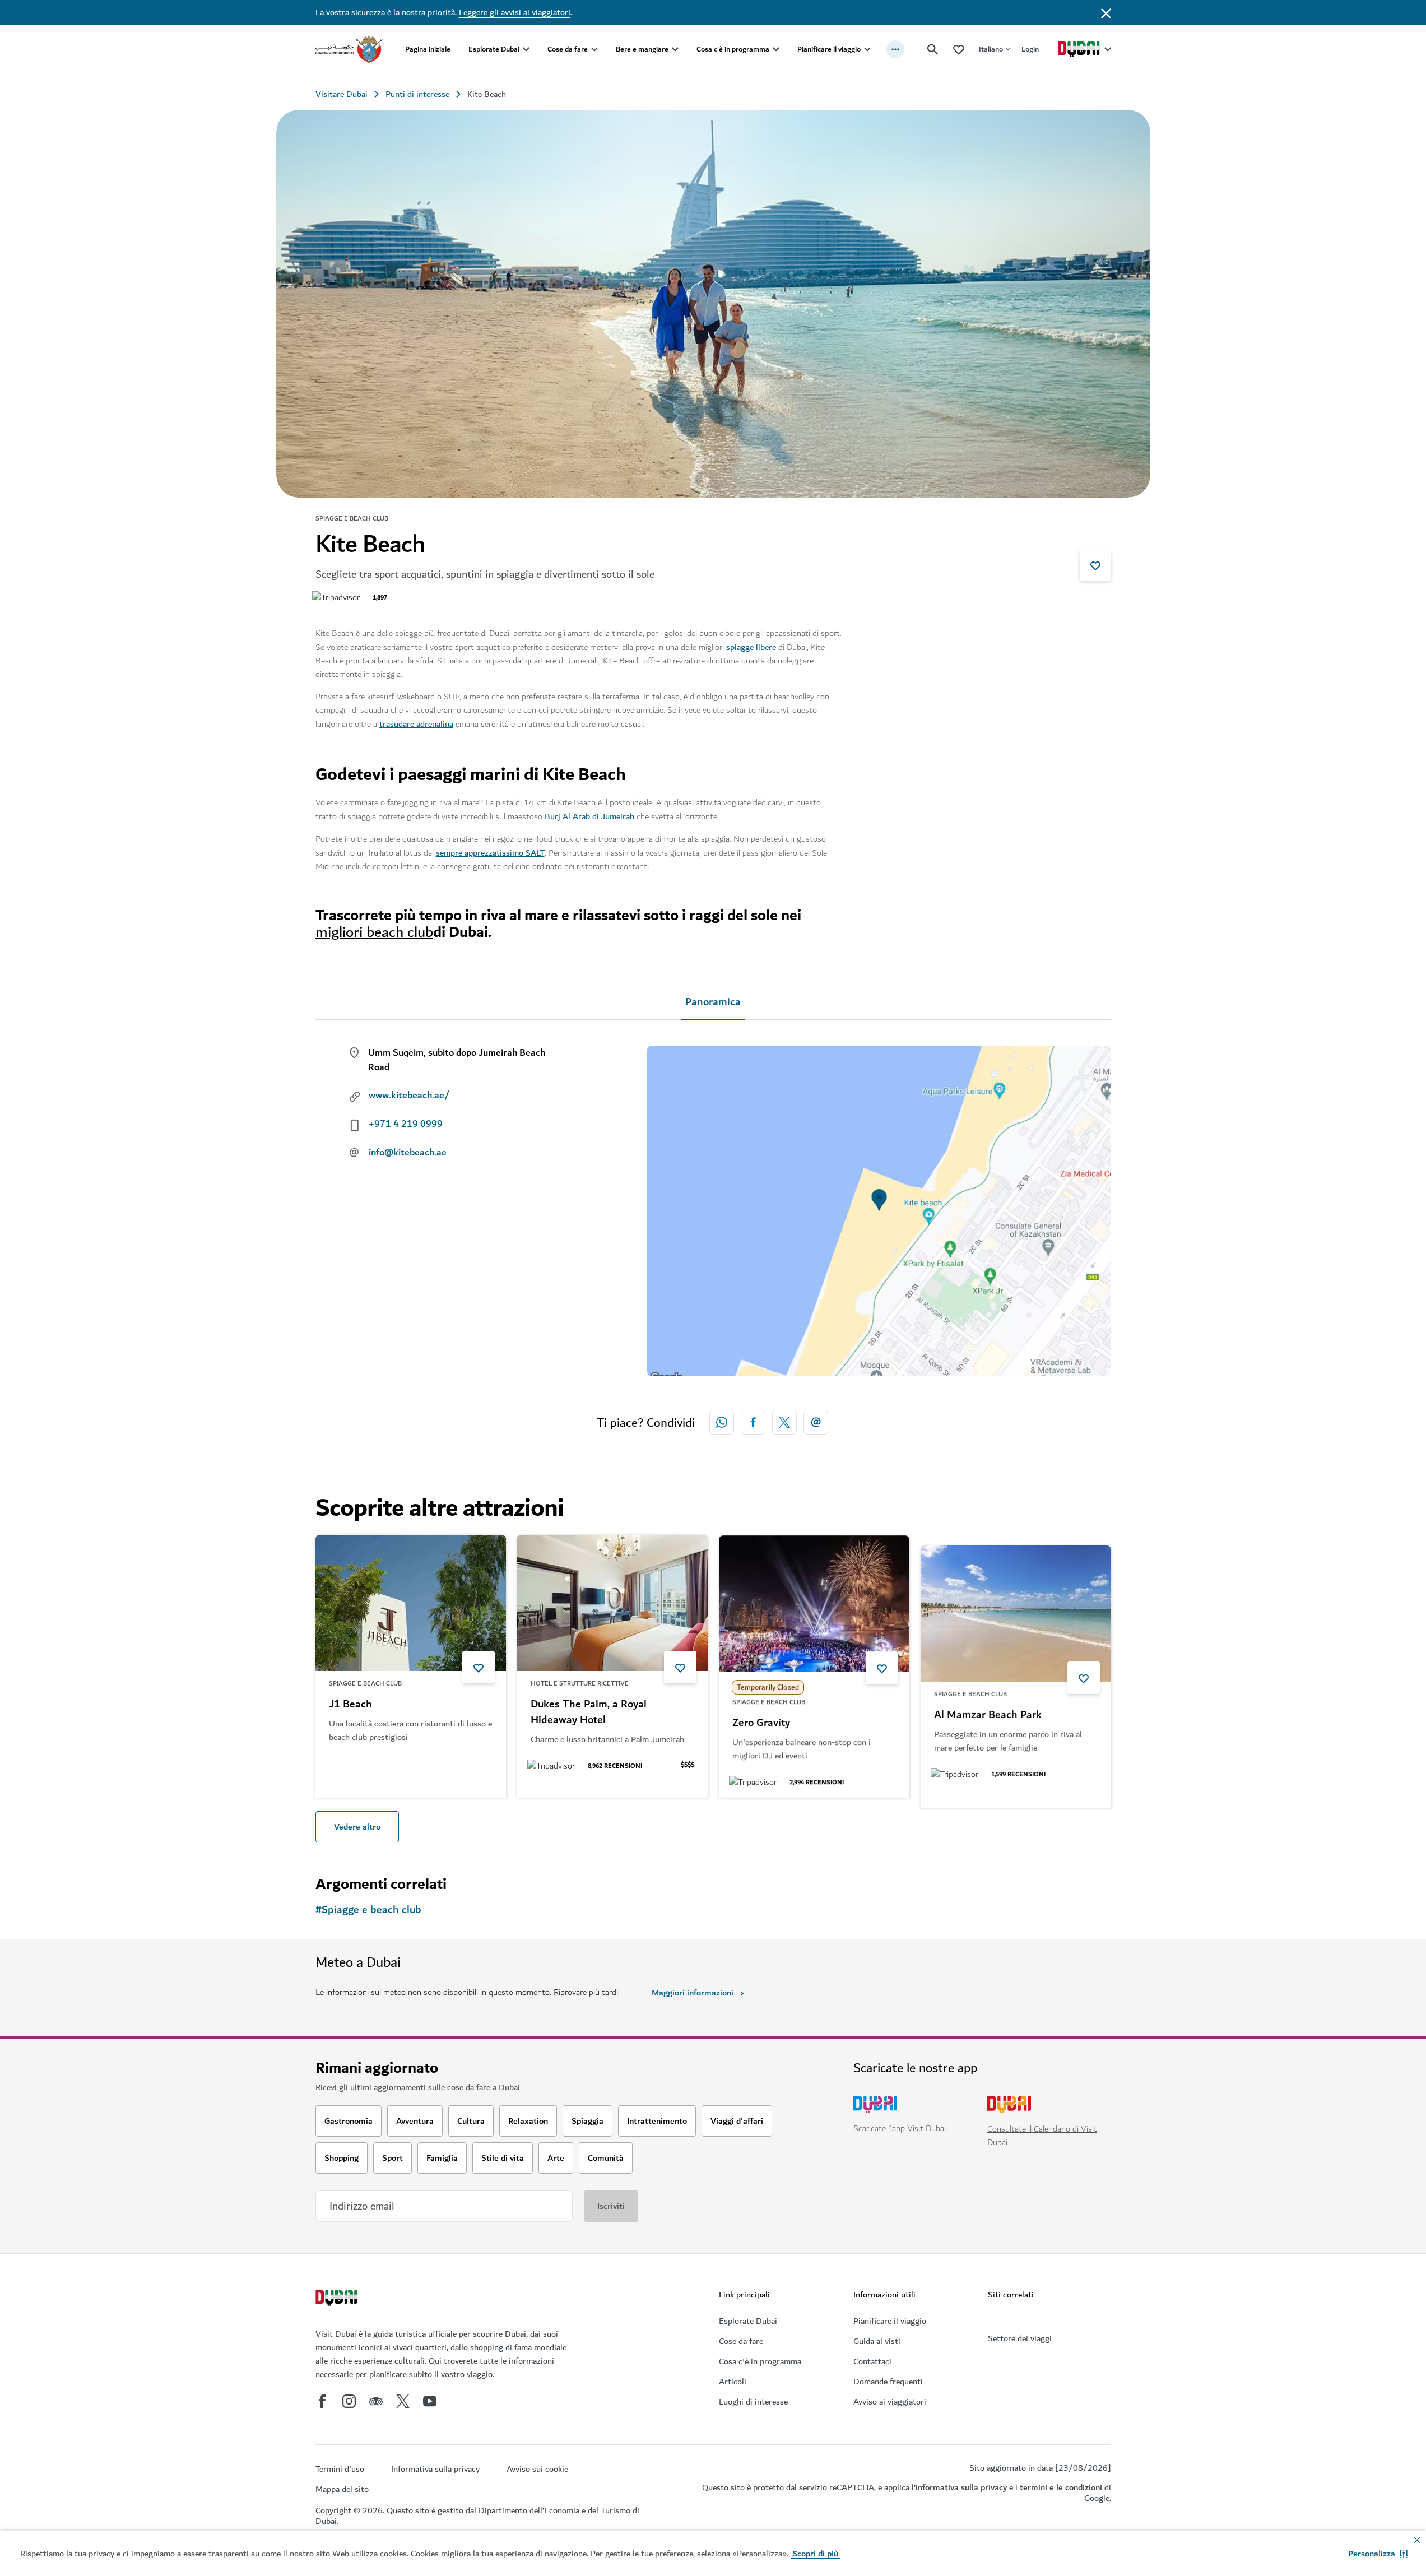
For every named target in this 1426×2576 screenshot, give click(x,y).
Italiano (991, 49)
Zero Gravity (761, 1723)
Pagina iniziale (428, 49)
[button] (1378, 2554)
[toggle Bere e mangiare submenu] (675, 49)
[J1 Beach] (411, 1603)
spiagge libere (751, 647)
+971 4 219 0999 (406, 1124)
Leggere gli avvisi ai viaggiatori (515, 12)
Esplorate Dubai (494, 49)
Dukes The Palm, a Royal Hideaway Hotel (589, 1712)
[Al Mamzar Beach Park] (1016, 1603)
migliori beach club (374, 932)
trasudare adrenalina (416, 724)
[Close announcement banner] (1106, 12)
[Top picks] (959, 49)
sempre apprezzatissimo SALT (490, 853)
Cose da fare (568, 49)
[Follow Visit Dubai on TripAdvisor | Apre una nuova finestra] (376, 2401)
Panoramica (713, 1002)
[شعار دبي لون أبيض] (338, 2299)
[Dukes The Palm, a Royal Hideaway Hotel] (612, 1603)
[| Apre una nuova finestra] (349, 2401)
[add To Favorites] (1095, 565)
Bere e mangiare (642, 49)
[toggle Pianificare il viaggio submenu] (867, 49)
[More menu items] (895, 49)
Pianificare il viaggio (829, 49)
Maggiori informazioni (693, 1993)
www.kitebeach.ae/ (409, 1096)
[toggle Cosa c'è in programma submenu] (776, 49)
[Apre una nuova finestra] (753, 1422)
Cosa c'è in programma (733, 49)
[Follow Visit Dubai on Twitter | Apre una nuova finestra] (403, 2401)
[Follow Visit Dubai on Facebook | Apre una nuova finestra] (322, 2401)
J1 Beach (350, 1705)
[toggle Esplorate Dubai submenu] (526, 49)
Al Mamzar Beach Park (988, 1705)
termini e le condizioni (1061, 2487)
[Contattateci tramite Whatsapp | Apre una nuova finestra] (722, 1422)
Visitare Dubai (342, 94)
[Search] (933, 49)
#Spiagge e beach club (368, 1910)
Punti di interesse (417, 94)
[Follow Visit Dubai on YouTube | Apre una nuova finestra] (430, 2401)
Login (1030, 49)
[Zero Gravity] (814, 1603)
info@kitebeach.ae (408, 1153)
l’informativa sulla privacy (959, 2487)
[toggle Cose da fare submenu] (594, 49)
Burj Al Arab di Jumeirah (589, 816)
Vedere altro (357, 1827)
